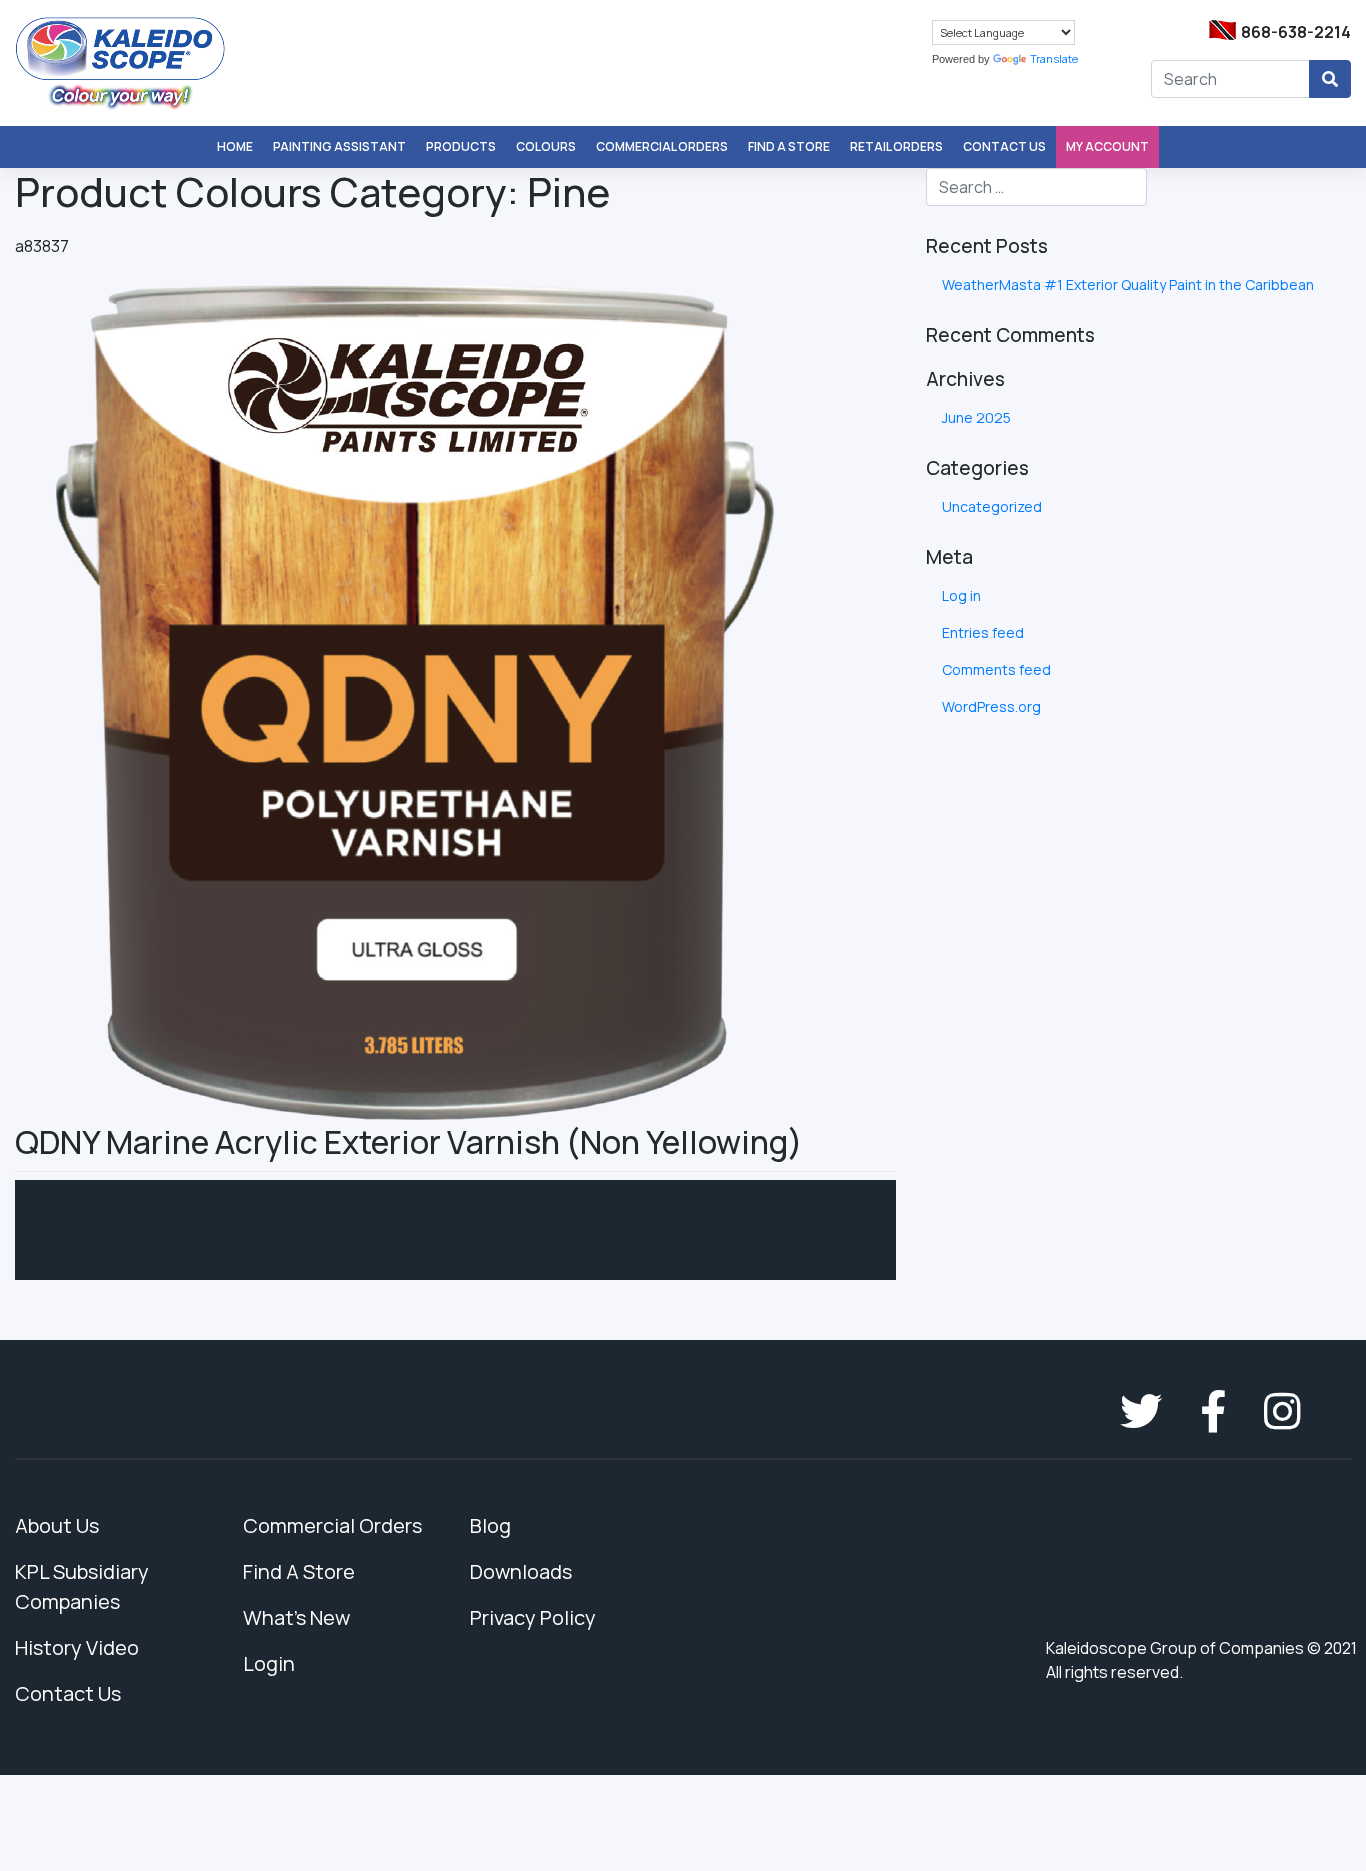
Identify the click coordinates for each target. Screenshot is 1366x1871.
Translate (1054, 58)
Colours (546, 146)
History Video (77, 1647)
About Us (57, 1525)
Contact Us (1004, 146)
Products (461, 146)
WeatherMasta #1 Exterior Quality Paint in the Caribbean (1128, 284)
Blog (490, 1525)
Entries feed (983, 632)
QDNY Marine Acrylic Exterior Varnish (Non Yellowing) (409, 1142)
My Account (1107, 146)
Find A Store (789, 146)
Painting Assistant (339, 146)
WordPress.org (991, 706)
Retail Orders (896, 146)
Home (235, 146)
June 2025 (976, 417)
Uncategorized (992, 506)
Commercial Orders (662, 146)
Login (269, 1663)
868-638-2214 (1296, 32)
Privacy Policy (533, 1617)
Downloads (521, 1571)
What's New (296, 1617)
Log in (961, 595)
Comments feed (996, 669)
